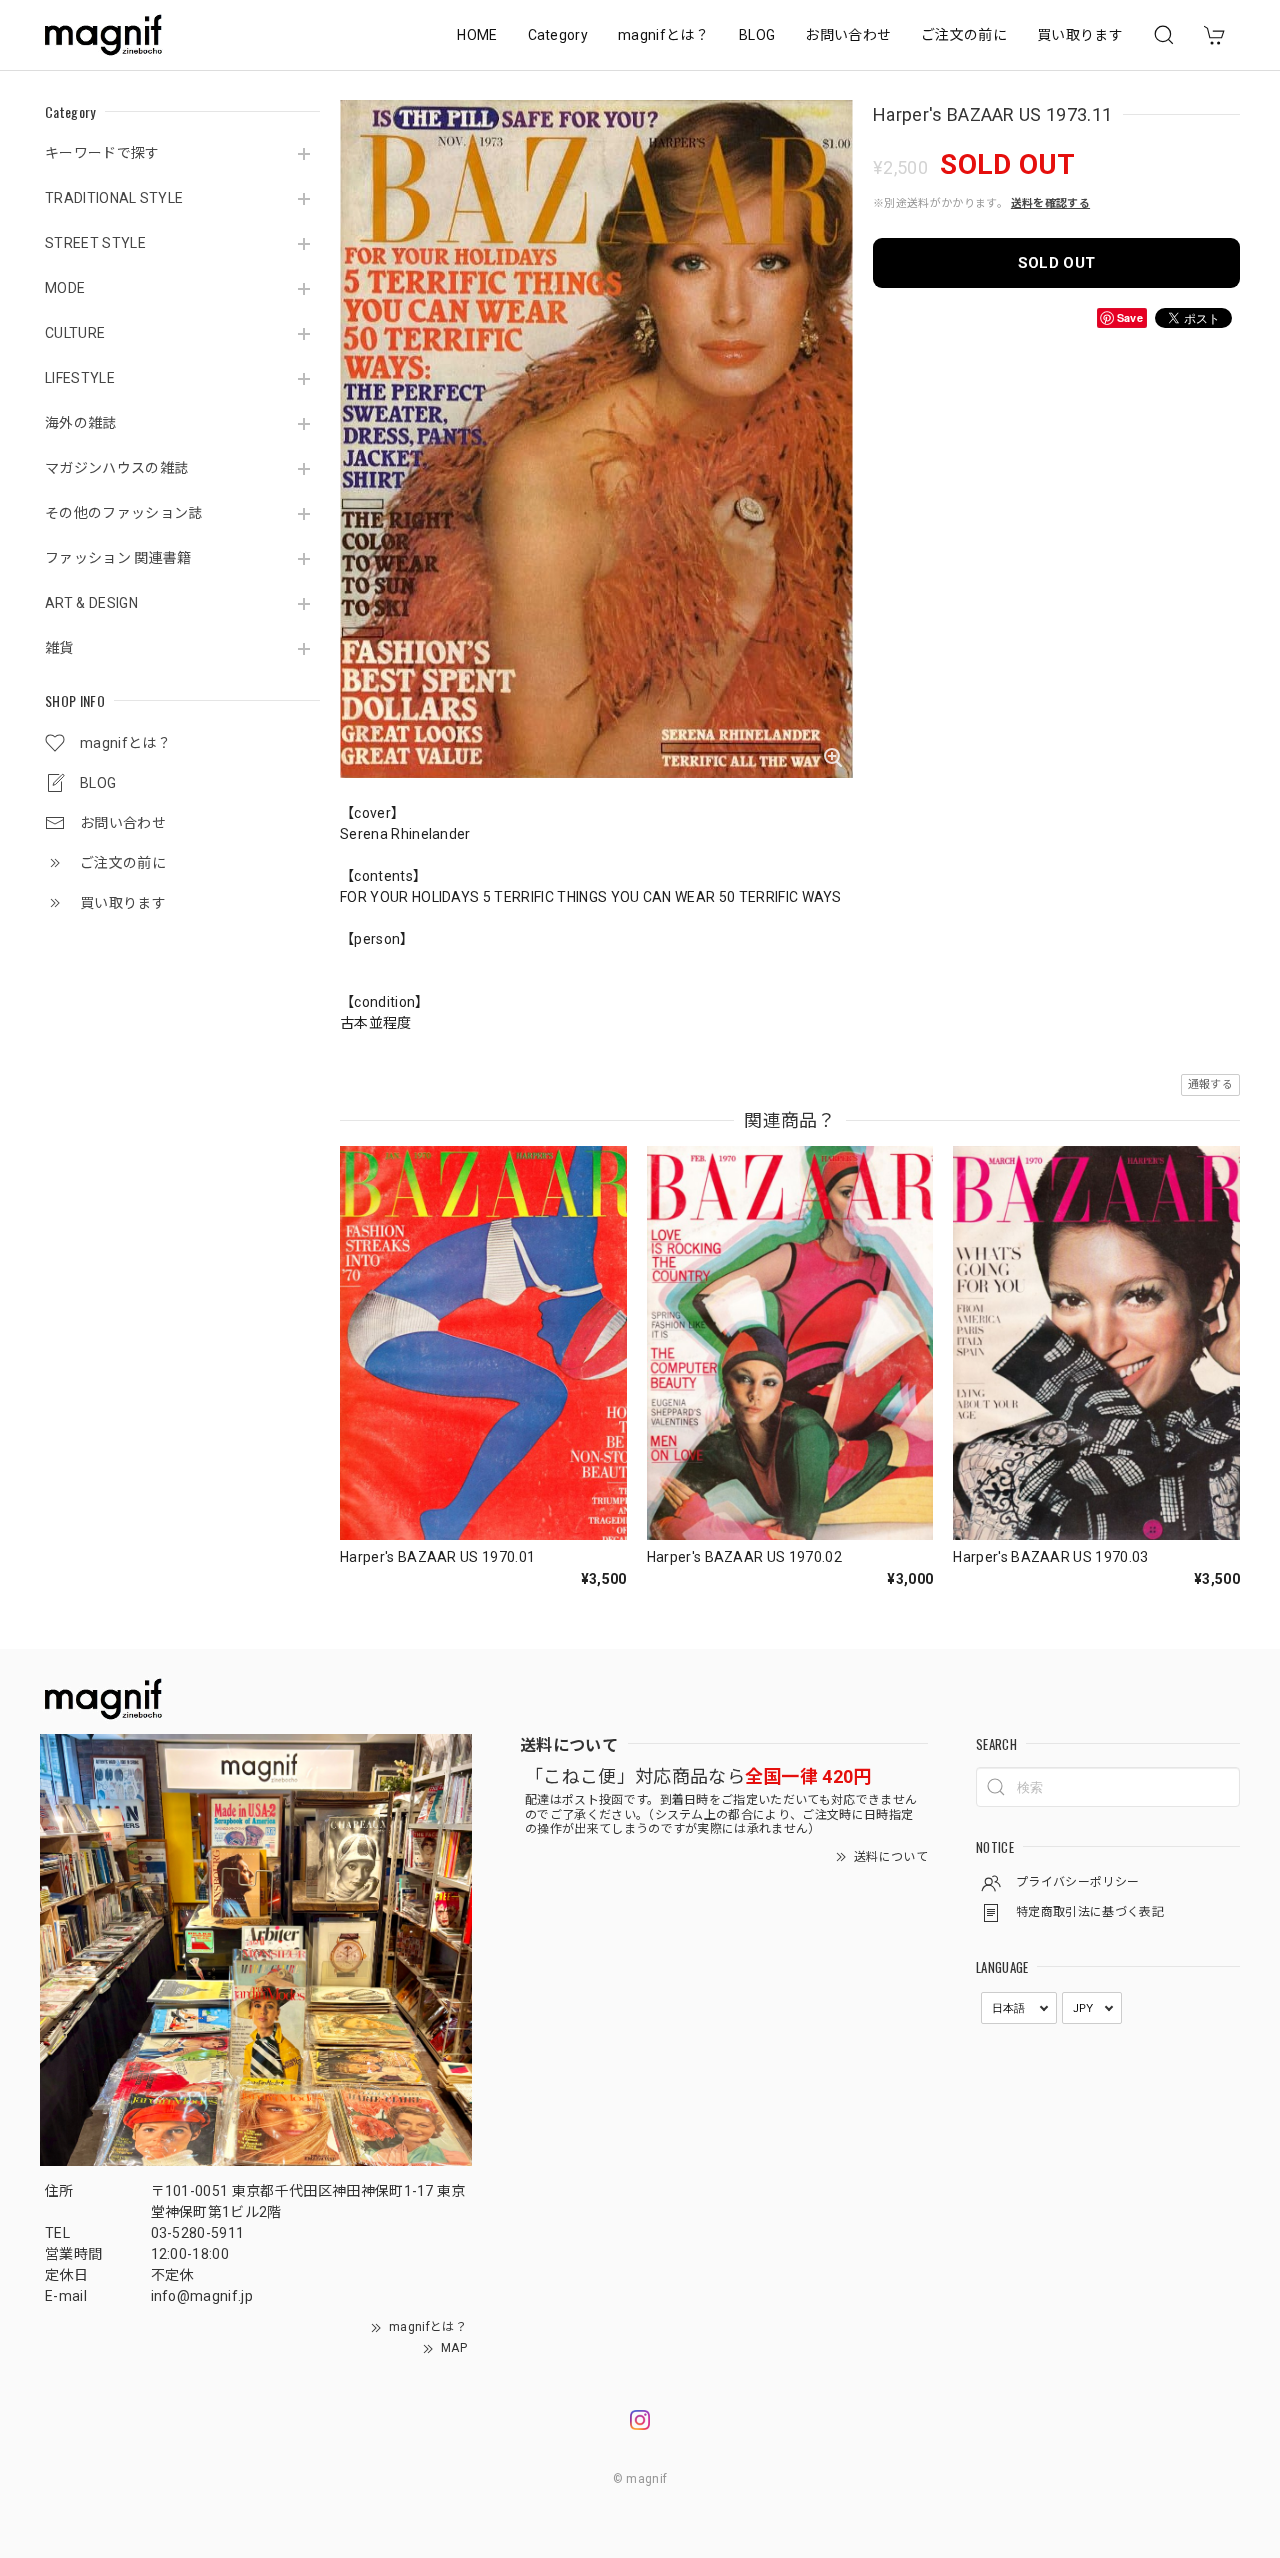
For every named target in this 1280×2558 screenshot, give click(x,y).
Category (558, 35)
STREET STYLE (95, 243)
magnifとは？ (663, 35)
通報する (1210, 1084)
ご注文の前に (964, 35)
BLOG (757, 35)
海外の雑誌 (81, 423)
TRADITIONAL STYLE (114, 198)
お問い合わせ (848, 35)
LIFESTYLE (80, 378)
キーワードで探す (102, 153)
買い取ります (1080, 35)
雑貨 (59, 648)
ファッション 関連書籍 (118, 558)
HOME (477, 35)
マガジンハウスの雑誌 (116, 468)
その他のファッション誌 (124, 513)
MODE (65, 288)
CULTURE (75, 333)
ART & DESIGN (91, 603)
